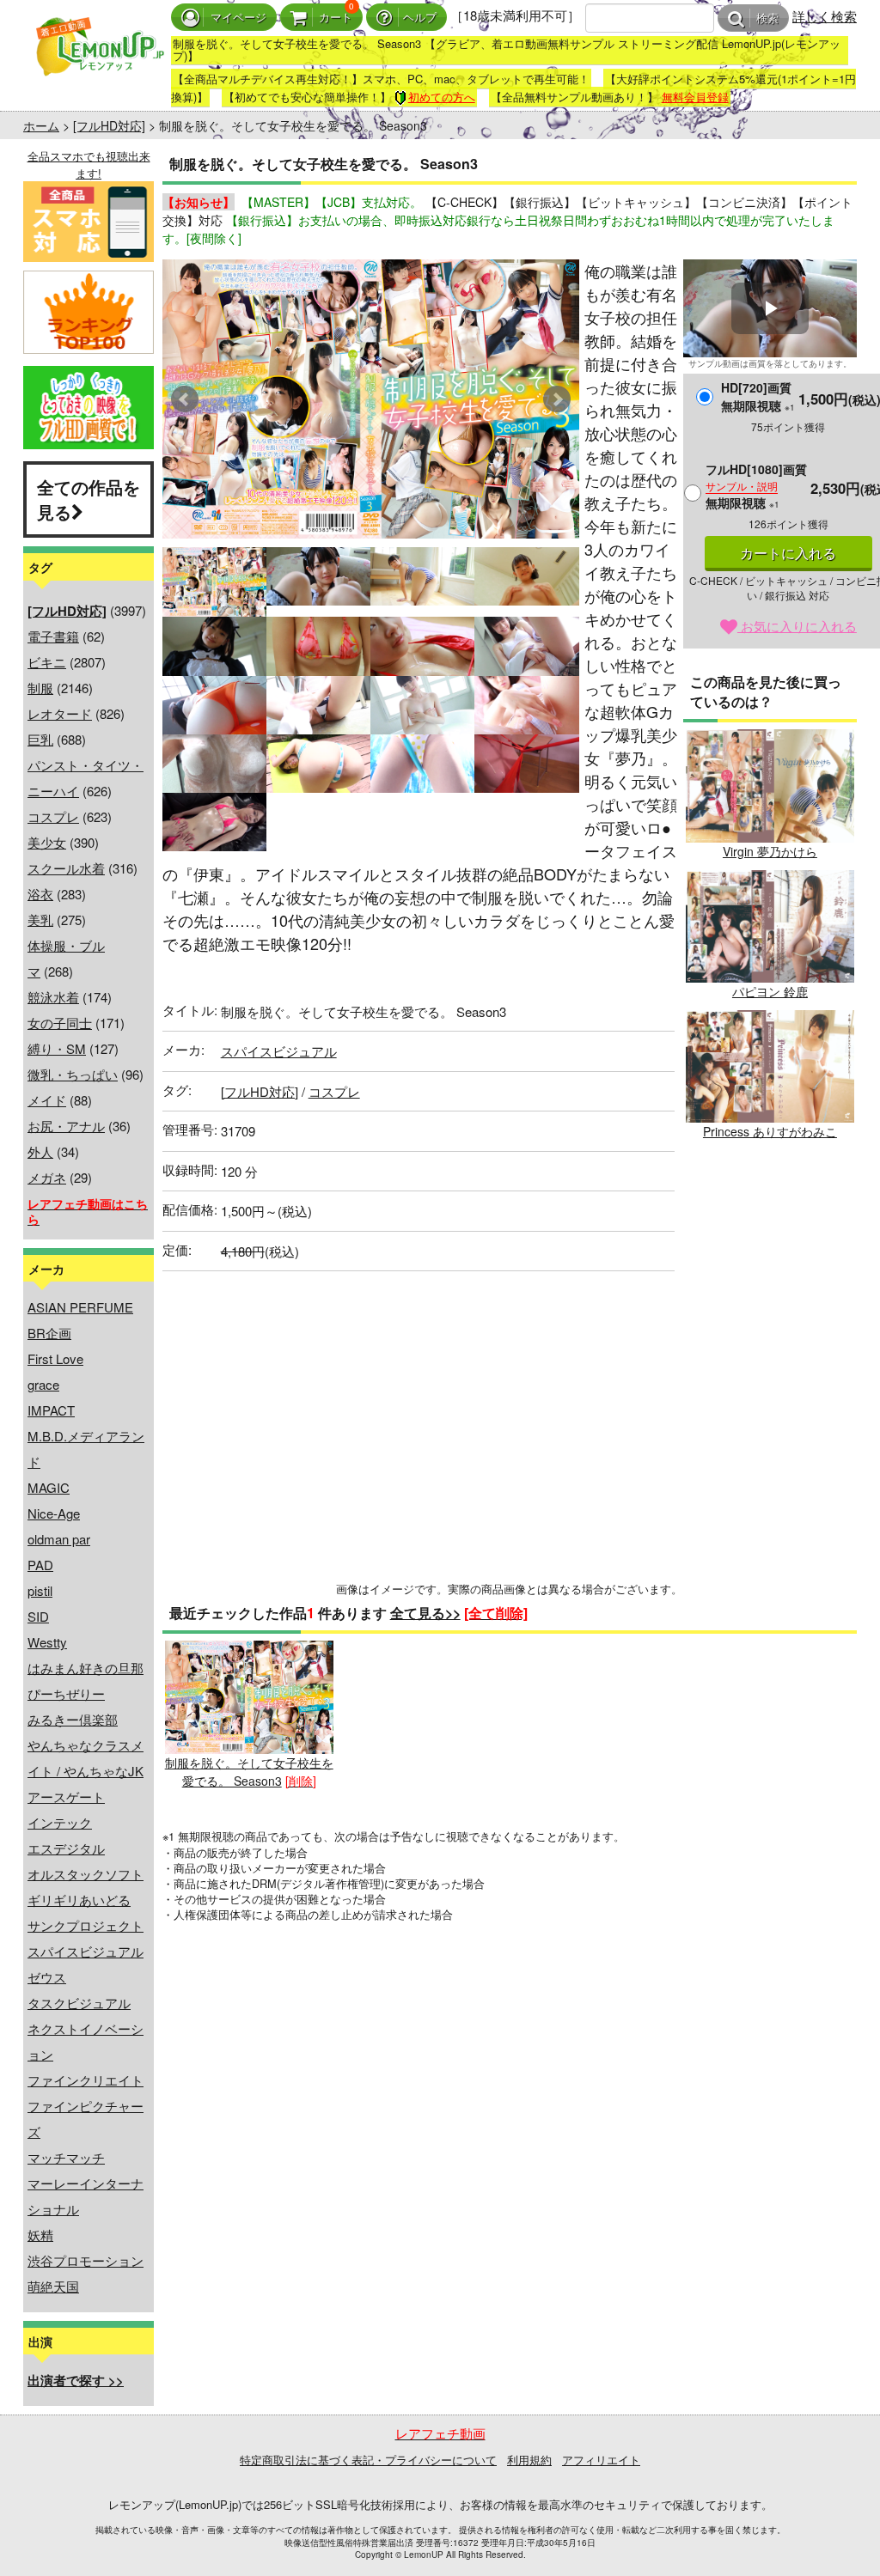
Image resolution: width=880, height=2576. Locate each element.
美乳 (40, 920)
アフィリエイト (601, 2460)
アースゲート (66, 1797)
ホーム (41, 125)
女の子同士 (60, 1023)
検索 (767, 18)
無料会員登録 (695, 97)
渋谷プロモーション (86, 2260)
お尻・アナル (66, 1126)
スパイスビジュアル (86, 1951)
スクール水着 (66, 868)
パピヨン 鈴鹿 (770, 991)
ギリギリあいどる (79, 1900)
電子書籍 (53, 636)
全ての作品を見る (89, 499)
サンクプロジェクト (86, 1925)
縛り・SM (57, 1048)
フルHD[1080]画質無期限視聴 (756, 486)
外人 (40, 1151)
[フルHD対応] (109, 125)
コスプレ (53, 816)
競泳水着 (53, 997)
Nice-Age (54, 1513)
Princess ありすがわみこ (770, 1131)
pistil (40, 1590)
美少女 (47, 842)
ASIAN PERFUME (80, 1307)
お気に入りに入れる (797, 626)
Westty (47, 1642)
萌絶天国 (53, 2286)
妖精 (40, 2235)
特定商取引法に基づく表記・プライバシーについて (368, 2460)
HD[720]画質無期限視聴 (758, 396)
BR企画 (49, 1333)
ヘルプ (420, 18)
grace (43, 1384)
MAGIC (49, 1487)
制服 (40, 688)
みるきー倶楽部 (73, 1719)
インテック (60, 1822)
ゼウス (47, 1977)
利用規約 (529, 2460)
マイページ (238, 18)
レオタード (60, 713)
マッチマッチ (66, 2157)
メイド (47, 1100)
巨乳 (40, 739)
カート (336, 18)
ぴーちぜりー (66, 1693)
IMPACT (51, 1410)
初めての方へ (442, 97)
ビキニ (47, 662)
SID (38, 1616)
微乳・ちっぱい (73, 1074)
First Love (55, 1358)
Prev (185, 399)
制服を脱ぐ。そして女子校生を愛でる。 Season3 (249, 1771)
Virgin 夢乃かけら (770, 851)
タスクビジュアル (79, 2003)
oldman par (59, 1539)
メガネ (47, 1177)
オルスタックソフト (86, 1874)
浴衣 (40, 894)
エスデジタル (66, 1848)
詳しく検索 (825, 16)
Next (557, 399)
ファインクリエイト (86, 2080)
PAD (40, 1565)
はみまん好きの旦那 (86, 1668)
